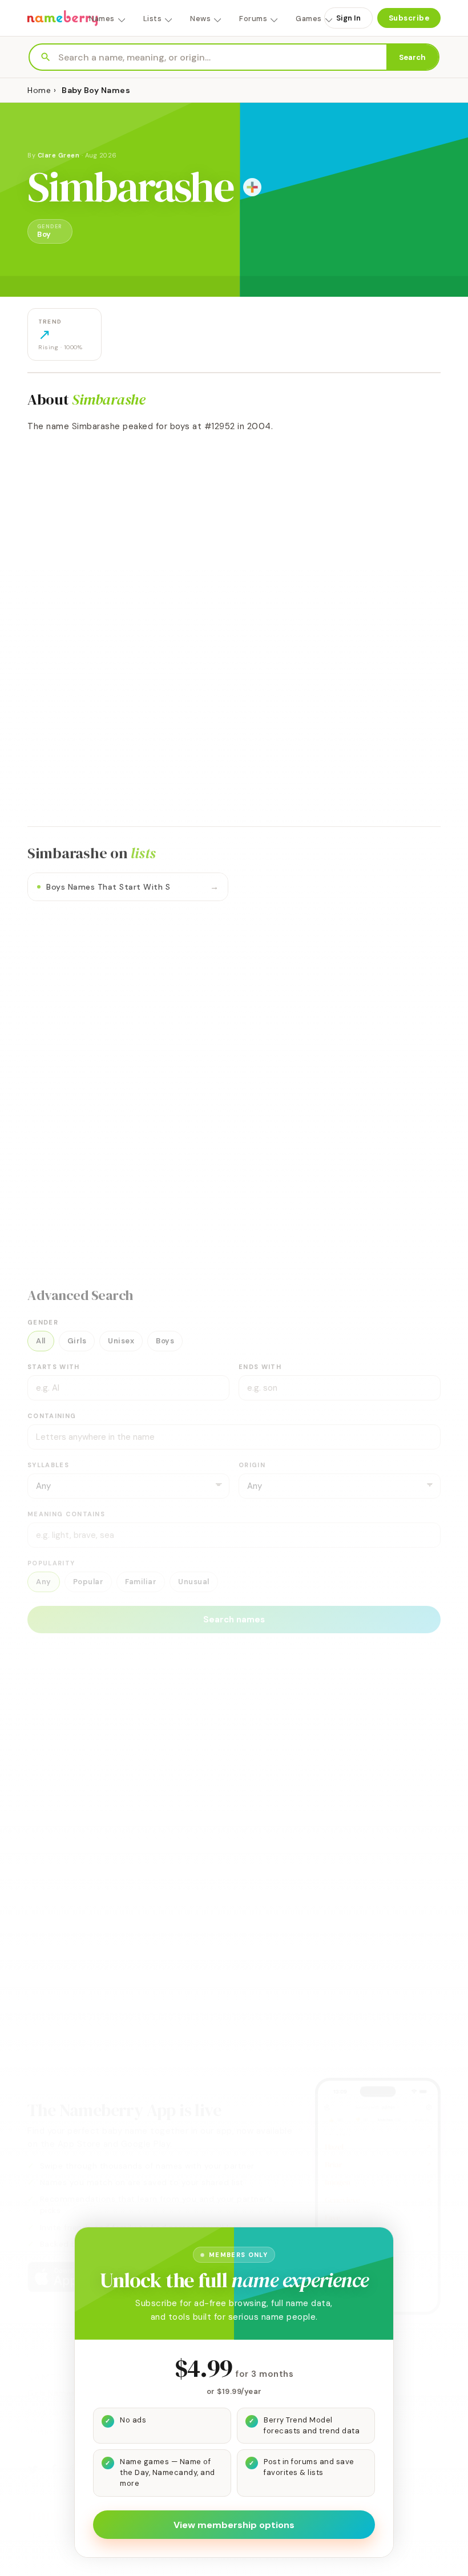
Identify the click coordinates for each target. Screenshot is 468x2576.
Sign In (348, 18)
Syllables (48, 1465)
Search (412, 57)
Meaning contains (66, 1514)
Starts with (54, 1367)
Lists (153, 19)
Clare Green (59, 155)
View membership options (234, 2525)
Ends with (260, 1367)
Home (39, 90)
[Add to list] (252, 187)
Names (102, 19)
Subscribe (409, 18)
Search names (234, 1620)
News (200, 19)
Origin (252, 1465)
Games (309, 19)
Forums (253, 19)
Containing (52, 1416)
